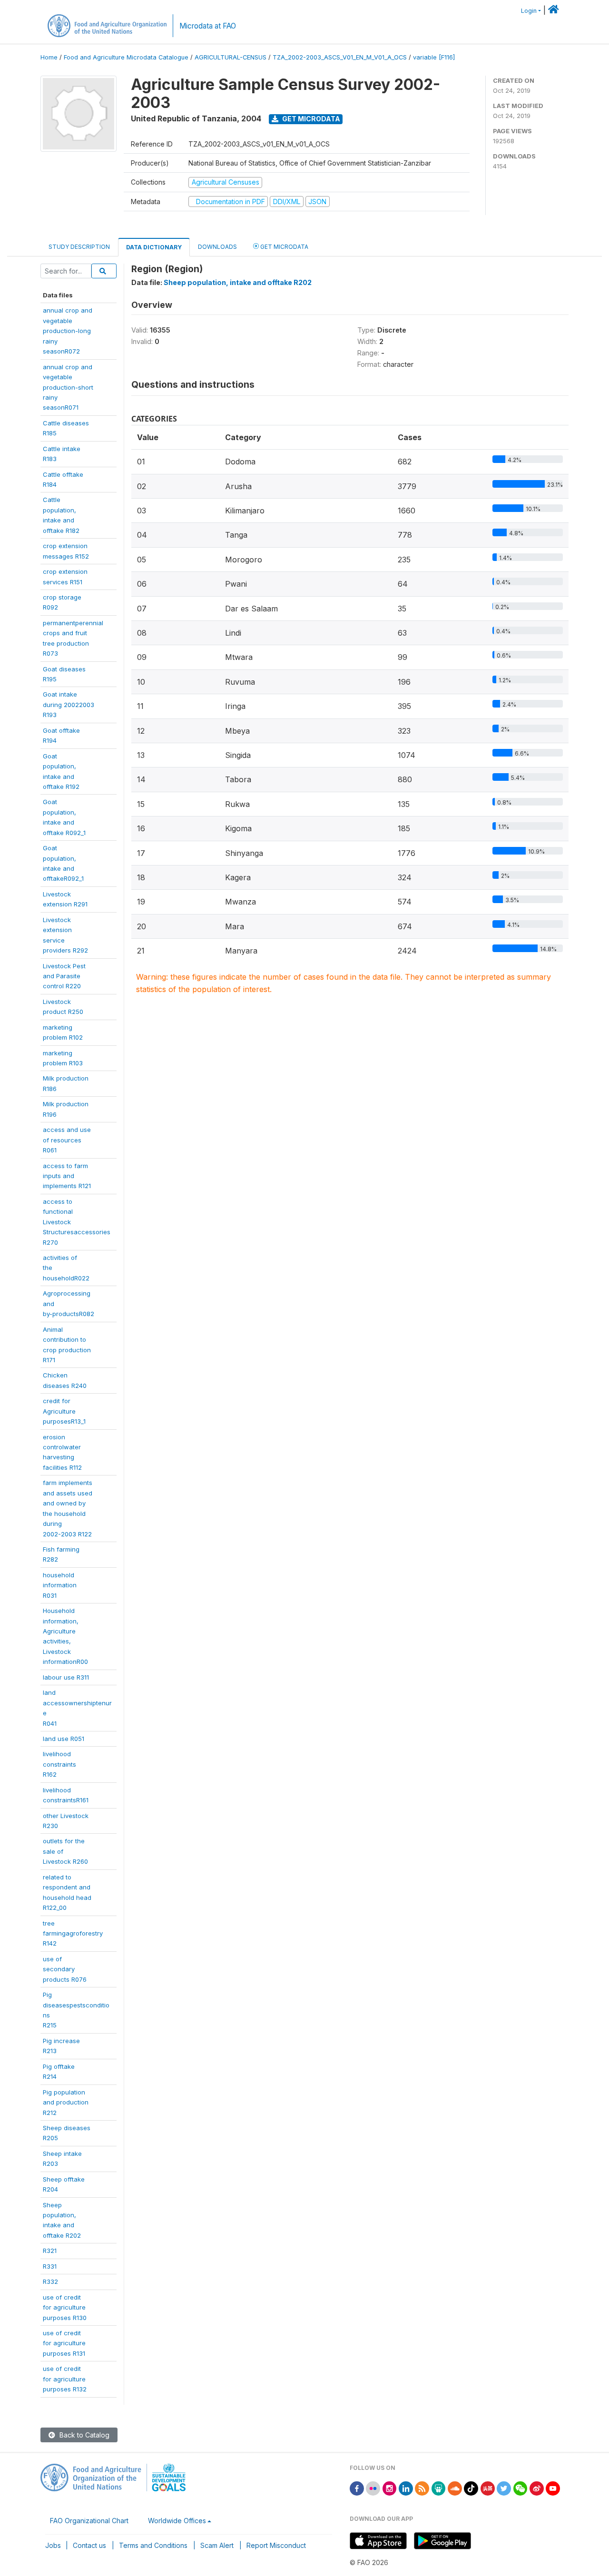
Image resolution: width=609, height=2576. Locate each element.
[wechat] (521, 2488)
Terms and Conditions (153, 2545)
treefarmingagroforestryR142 (73, 1933)
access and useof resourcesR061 (67, 1140)
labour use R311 (66, 1677)
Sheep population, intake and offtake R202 (238, 282)
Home (49, 57)
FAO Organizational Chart (89, 2521)
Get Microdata (310, 119)
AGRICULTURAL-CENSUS (231, 57)
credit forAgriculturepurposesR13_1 (64, 1411)
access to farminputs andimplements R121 (67, 1176)
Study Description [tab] (79, 247)
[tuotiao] (488, 2488)
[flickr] (373, 2488)
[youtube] (553, 2488)
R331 (50, 2266)
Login (529, 11)
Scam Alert (217, 2545)
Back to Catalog (83, 2435)
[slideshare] (439, 2488)
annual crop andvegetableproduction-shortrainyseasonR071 (68, 387)
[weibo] (537, 2488)
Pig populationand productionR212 (66, 2102)
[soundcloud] (455, 2488)
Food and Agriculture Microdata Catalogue (126, 57)
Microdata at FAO (208, 26)
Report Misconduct (276, 2545)
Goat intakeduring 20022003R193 (69, 704)
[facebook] (357, 2488)
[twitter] (504, 2488)
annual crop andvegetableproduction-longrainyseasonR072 (68, 331)
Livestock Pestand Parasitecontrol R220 (64, 976)
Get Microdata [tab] (284, 247)
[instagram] (390, 2488)
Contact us (89, 2545)
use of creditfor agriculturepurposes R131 (64, 2343)
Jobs (53, 2545)
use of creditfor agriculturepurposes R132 (65, 2379)
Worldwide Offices (177, 2521)
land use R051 (64, 1739)
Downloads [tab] (217, 247)
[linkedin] (406, 2488)
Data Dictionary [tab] (154, 247)
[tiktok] (471, 2488)
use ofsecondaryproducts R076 (65, 1969)
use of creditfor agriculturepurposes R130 (65, 2307)
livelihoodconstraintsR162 (59, 1764)
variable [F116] (434, 57)
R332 (50, 2281)
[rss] (422, 2488)
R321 (50, 2251)
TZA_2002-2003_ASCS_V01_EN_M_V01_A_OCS (340, 57)
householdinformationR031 (60, 1585)
